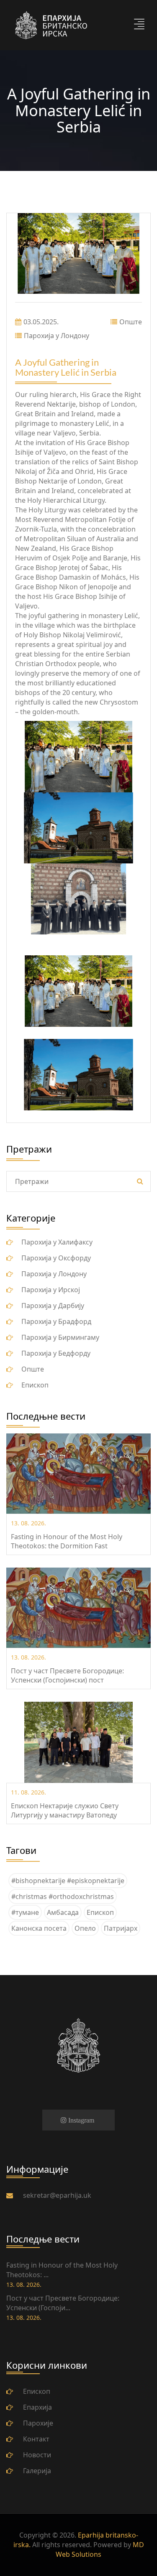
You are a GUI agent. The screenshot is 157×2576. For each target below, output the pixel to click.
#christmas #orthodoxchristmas (63, 1896)
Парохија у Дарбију (53, 1306)
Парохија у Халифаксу (57, 1242)
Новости (37, 2455)
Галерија (37, 2471)
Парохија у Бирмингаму (60, 1337)
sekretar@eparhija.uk (57, 2195)
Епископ (35, 1385)
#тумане (25, 1912)
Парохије (38, 2423)
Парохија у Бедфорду (56, 1353)
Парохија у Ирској (51, 1290)
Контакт (36, 2439)
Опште (131, 322)
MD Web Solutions (100, 2549)
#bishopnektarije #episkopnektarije (68, 1881)
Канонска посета (39, 1928)
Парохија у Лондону (57, 336)
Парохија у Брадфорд (56, 1321)
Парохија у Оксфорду (56, 1258)
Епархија (37, 2407)
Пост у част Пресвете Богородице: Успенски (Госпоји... (63, 2303)
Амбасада (63, 1912)
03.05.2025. (41, 322)
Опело (85, 1928)
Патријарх (121, 1928)
